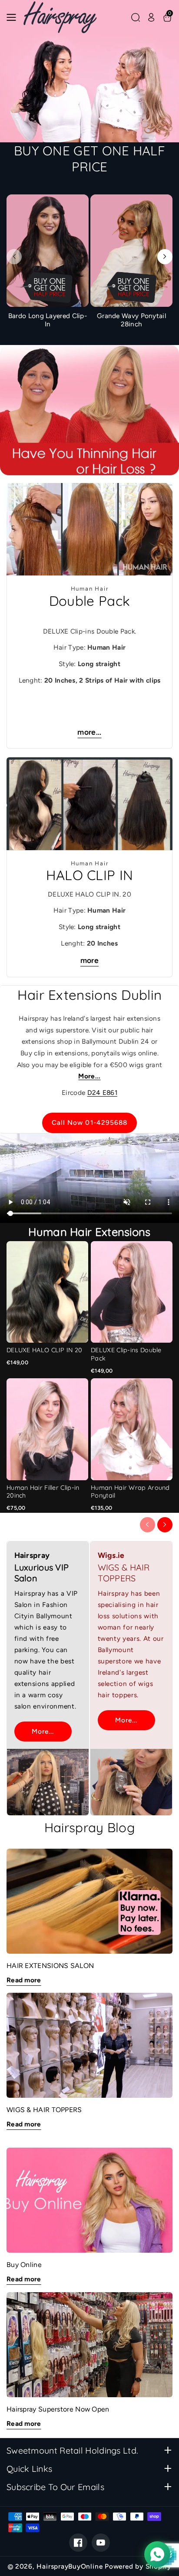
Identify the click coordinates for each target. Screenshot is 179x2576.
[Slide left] (14, 257)
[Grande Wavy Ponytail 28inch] (131, 263)
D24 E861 (102, 1092)
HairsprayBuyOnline (70, 2566)
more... (89, 732)
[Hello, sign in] (151, 17)
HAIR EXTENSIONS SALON (50, 1966)
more (89, 960)
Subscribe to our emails (55, 2487)
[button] (14, 17)
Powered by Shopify (138, 2566)
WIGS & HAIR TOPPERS (44, 2110)
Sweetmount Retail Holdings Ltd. (72, 2450)
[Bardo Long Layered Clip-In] (48, 263)
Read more (24, 1980)
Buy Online (24, 2265)
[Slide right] (165, 257)
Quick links (29, 2469)
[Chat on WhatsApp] (157, 2554)
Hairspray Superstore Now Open (58, 2409)
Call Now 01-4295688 (90, 1122)
